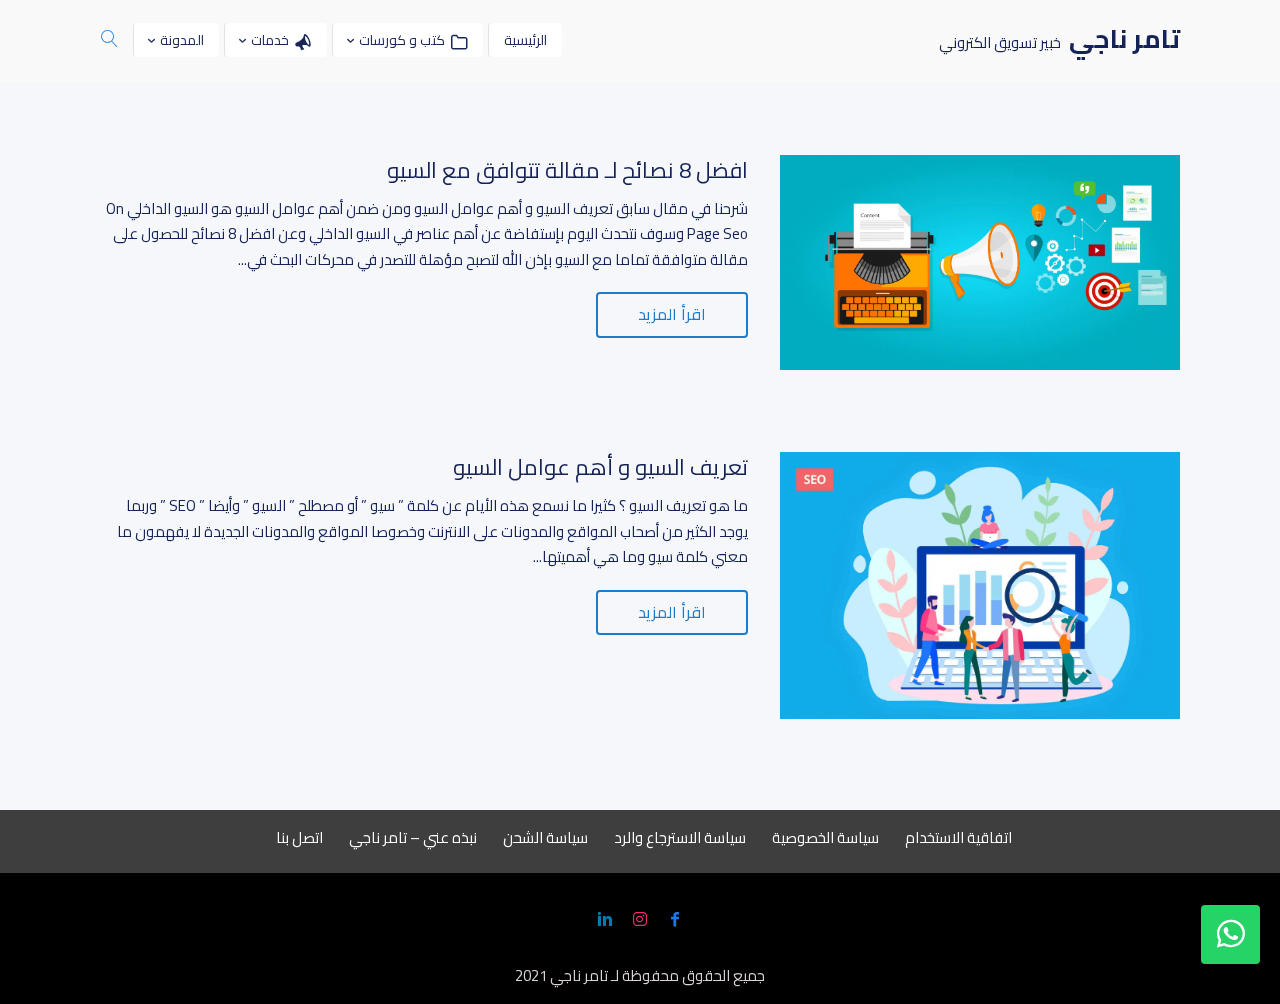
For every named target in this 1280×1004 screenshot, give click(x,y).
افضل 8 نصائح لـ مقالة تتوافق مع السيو (567, 170)
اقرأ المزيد (672, 314)
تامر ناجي (579, 975)
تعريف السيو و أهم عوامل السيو (600, 467)
